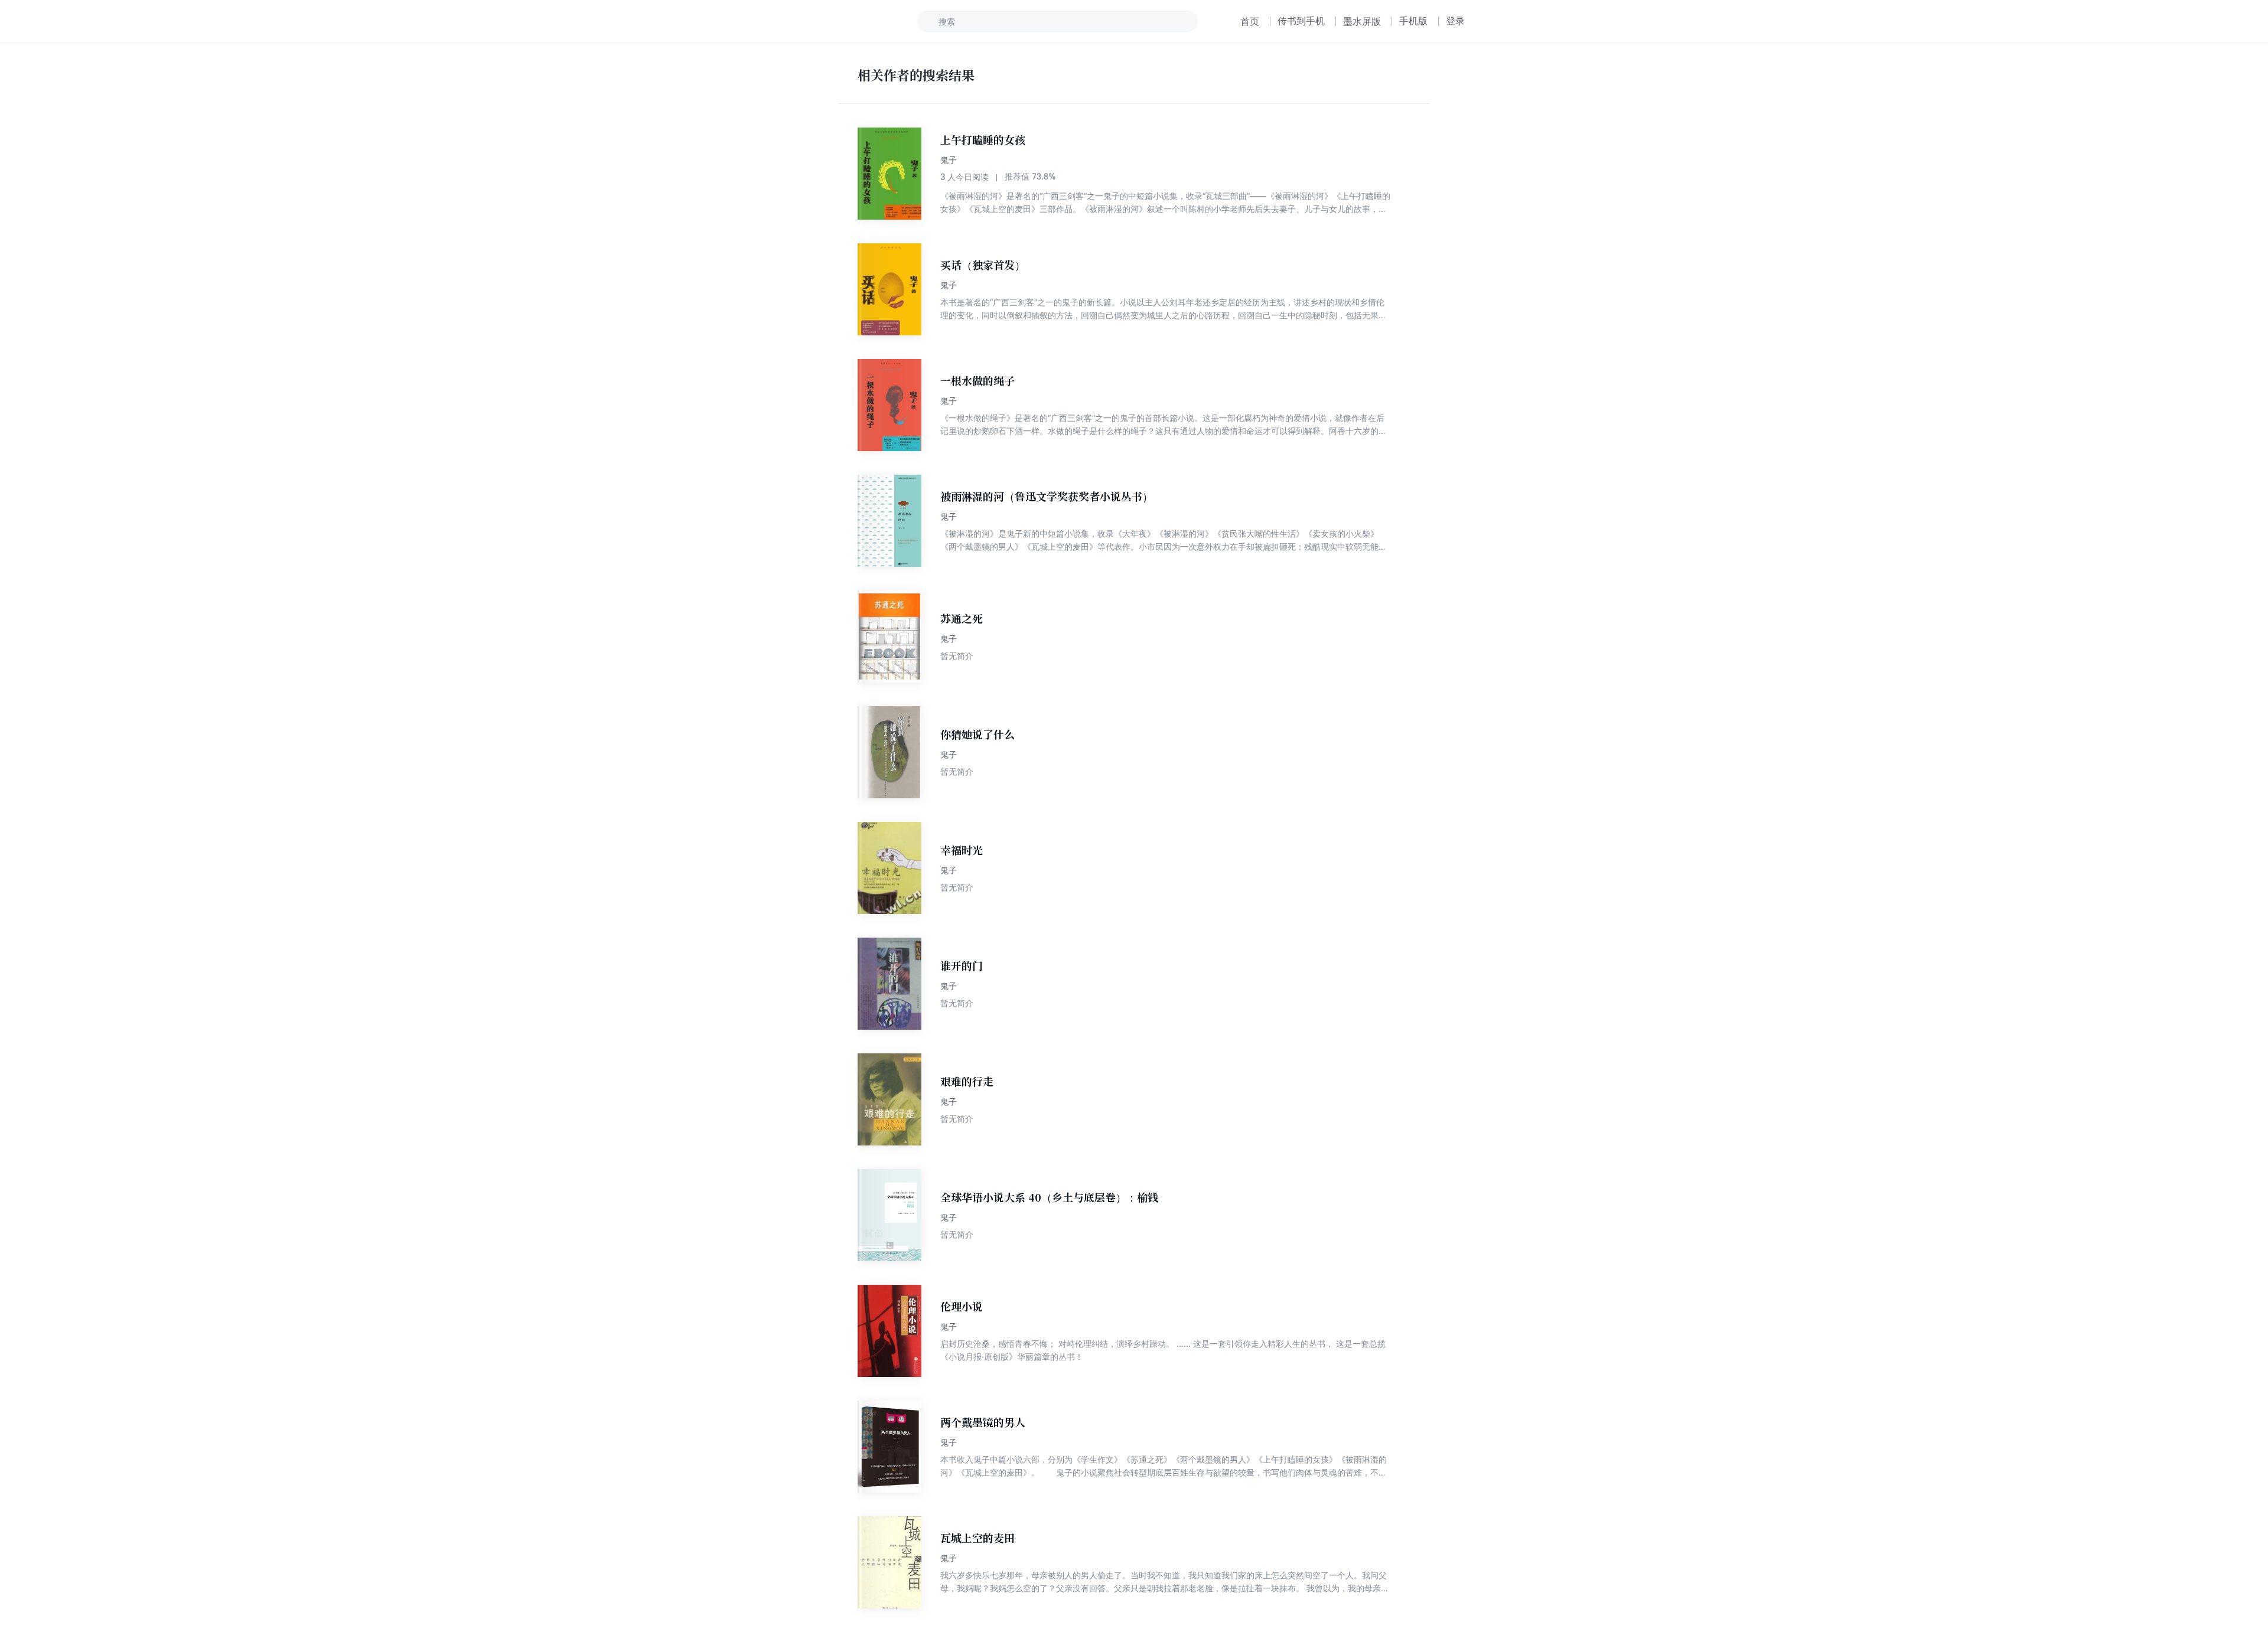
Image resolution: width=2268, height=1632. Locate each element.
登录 (1455, 21)
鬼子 (949, 160)
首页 (1250, 21)
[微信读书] (843, 21)
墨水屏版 (1362, 21)
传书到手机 (1301, 21)
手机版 (1413, 21)
